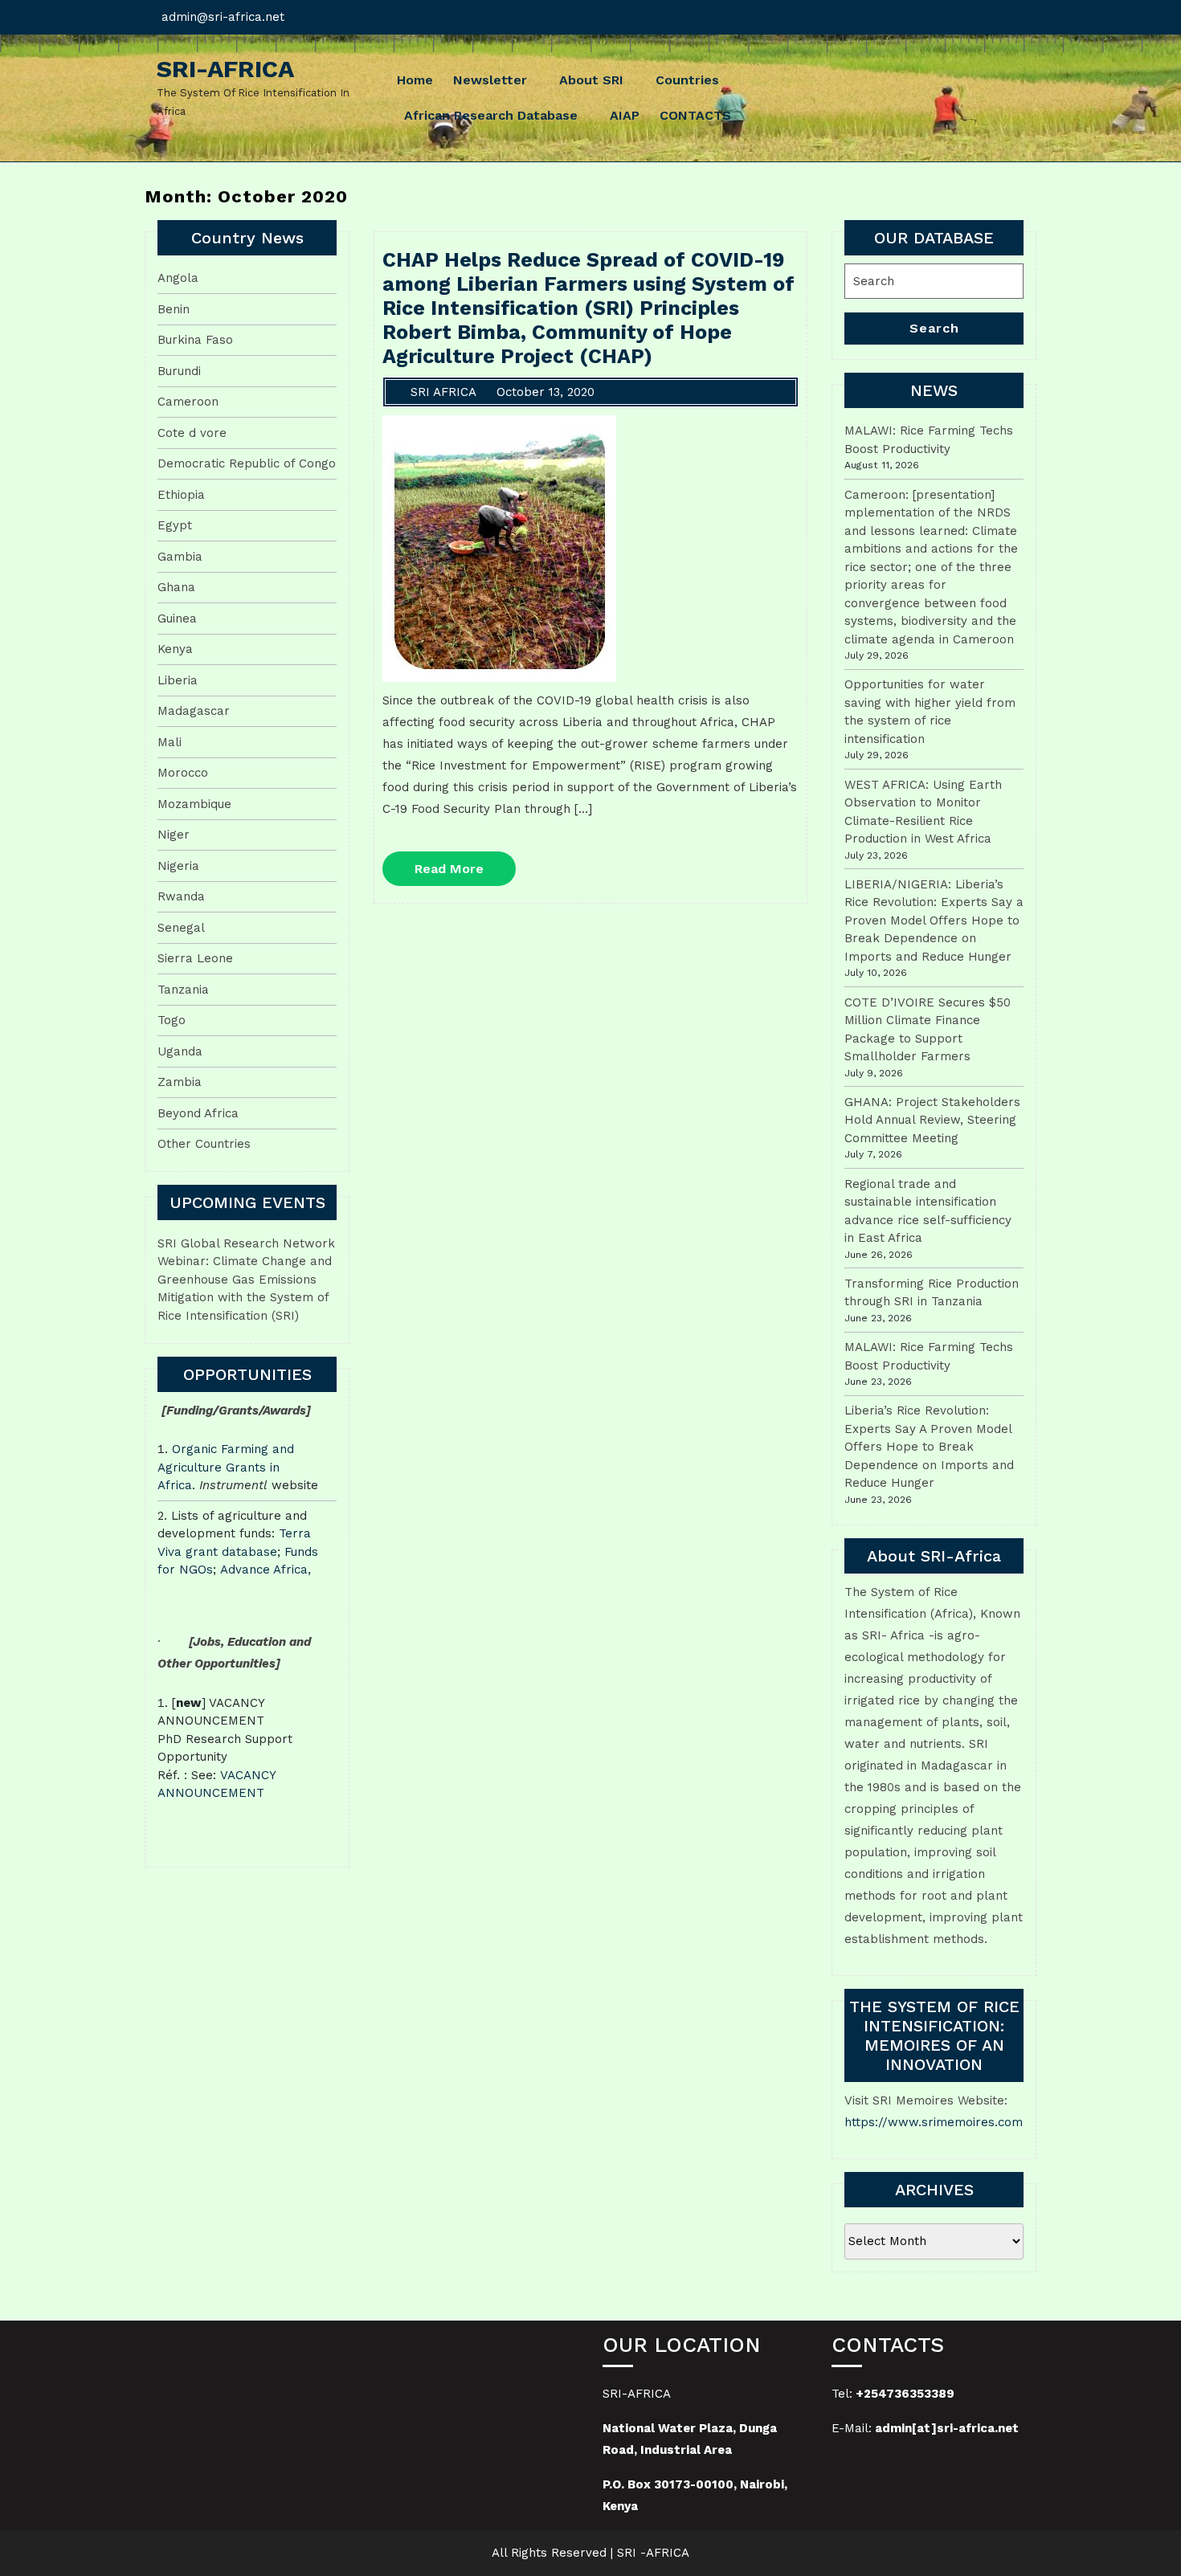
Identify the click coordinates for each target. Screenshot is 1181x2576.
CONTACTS (695, 115)
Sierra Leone (195, 958)
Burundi (179, 371)
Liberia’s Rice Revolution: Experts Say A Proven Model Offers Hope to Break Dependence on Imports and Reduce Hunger (929, 1447)
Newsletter (490, 80)
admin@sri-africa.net (223, 17)
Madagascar (194, 711)
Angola (178, 278)
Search (934, 328)
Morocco (183, 773)
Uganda (180, 1051)
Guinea (177, 618)
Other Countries (204, 1144)
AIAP (625, 115)
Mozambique (194, 804)
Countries (687, 80)
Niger (174, 835)
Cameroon (188, 402)
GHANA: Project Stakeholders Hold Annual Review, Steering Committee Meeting (932, 1120)
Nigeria (178, 866)
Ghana (176, 587)
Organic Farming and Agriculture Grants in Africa (226, 1467)
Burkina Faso (195, 340)
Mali (170, 742)
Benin (174, 309)
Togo (172, 1020)
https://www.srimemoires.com (934, 2122)
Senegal (181, 928)
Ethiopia (181, 495)
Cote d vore (192, 433)
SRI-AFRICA (225, 69)
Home (415, 80)
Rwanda (181, 896)
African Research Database (491, 115)
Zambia (180, 1082)
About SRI (591, 80)
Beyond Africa (198, 1113)
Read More (465, 873)
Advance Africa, (266, 1570)
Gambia (180, 557)
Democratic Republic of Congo (247, 463)
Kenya (175, 649)
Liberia (178, 680)
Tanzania (183, 990)
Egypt (175, 525)
